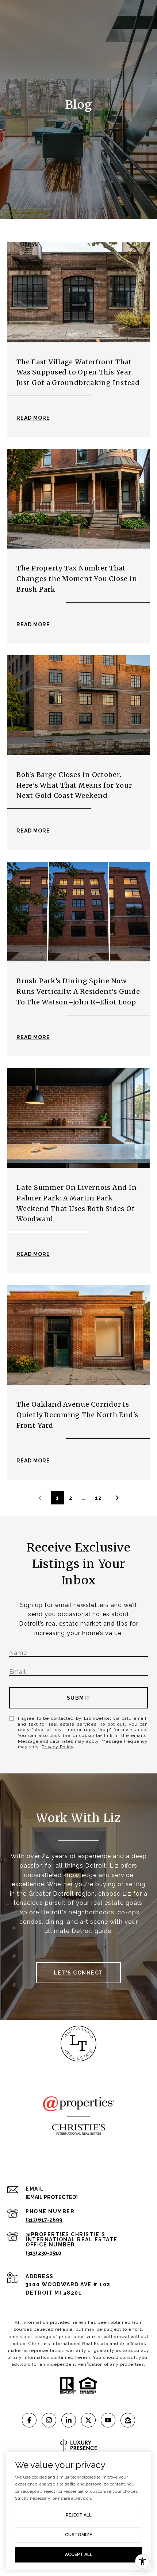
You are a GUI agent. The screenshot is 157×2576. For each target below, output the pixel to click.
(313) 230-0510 (43, 2253)
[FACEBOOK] (29, 2420)
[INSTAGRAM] (49, 2420)
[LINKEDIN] (69, 2420)
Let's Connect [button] (78, 1973)
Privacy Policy (58, 1747)
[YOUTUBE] (108, 2420)
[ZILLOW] (128, 2420)
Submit (79, 1698)
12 (98, 1498)
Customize (78, 2535)
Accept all (79, 2554)
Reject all (79, 2515)
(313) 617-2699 (44, 2220)
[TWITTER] (88, 2420)
